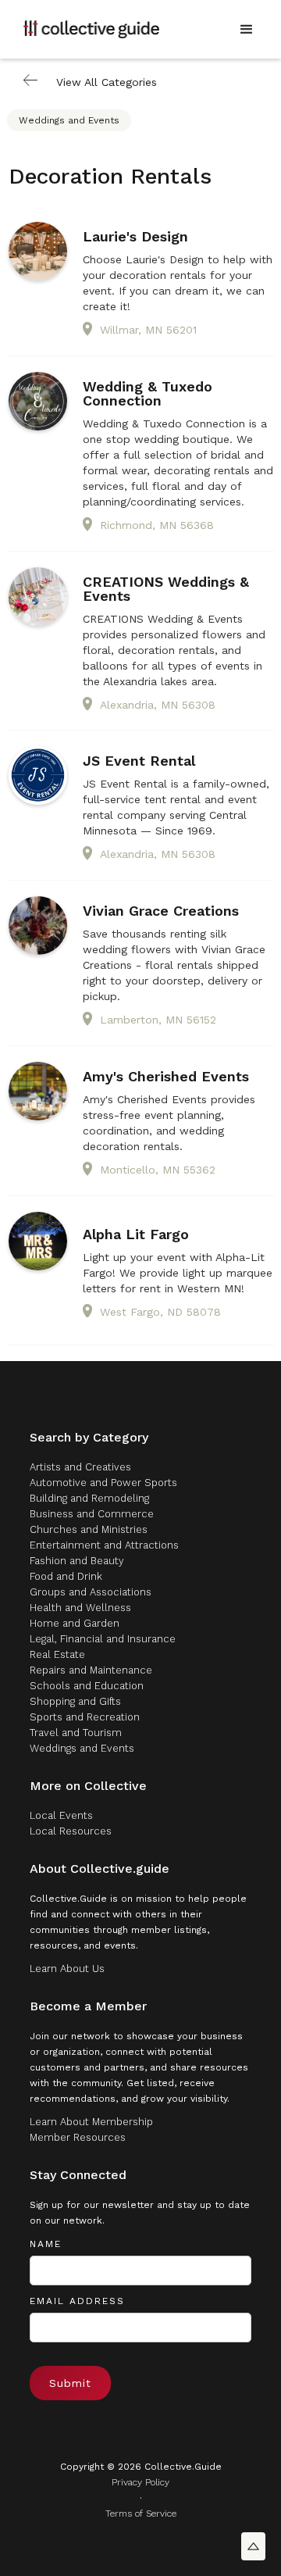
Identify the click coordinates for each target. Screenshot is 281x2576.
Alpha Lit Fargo (136, 1234)
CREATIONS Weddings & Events (166, 589)
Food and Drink (66, 1576)
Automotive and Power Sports (103, 1483)
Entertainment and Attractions (104, 1545)
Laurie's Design (135, 237)
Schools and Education (87, 1686)
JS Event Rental (139, 761)
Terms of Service (141, 2513)
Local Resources (71, 1831)
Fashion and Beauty (77, 1561)
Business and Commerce (92, 1514)
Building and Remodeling (89, 1498)
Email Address (77, 2301)
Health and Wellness (80, 1608)
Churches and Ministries (89, 1529)
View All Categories (107, 82)
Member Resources (78, 2137)
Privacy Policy (140, 2482)
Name (46, 2244)
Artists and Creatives (80, 1467)
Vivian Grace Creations (161, 911)
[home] (91, 29)
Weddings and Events (69, 120)
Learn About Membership (91, 2122)
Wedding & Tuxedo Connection (148, 394)
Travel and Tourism (76, 1733)
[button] (247, 30)
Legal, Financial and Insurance (103, 1639)
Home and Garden (75, 1623)
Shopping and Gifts (75, 1701)
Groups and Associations (91, 1592)
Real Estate (57, 1654)
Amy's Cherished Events (166, 1077)
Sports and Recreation (85, 1717)
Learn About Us (67, 1969)
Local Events (61, 1815)
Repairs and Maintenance (91, 1670)
